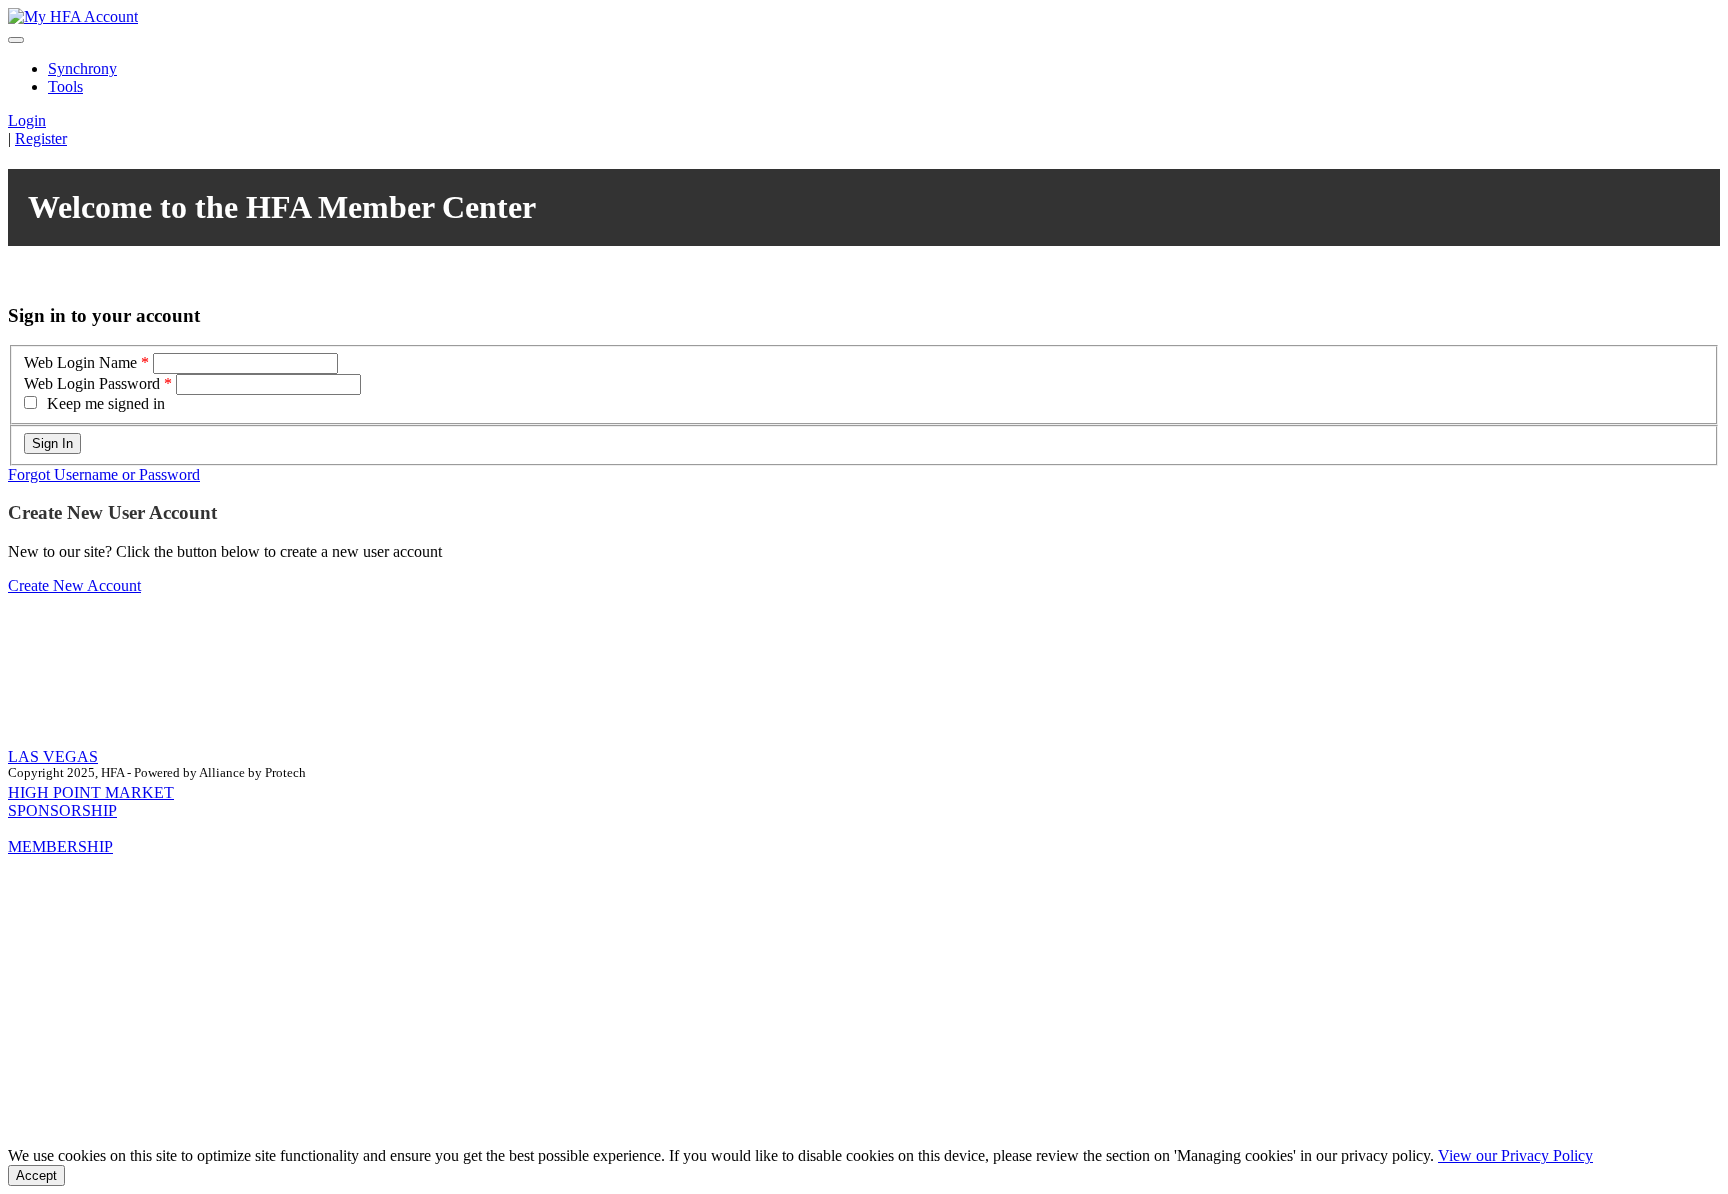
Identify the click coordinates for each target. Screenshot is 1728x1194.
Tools (65, 86)
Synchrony (82, 68)
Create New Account (74, 585)
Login (27, 120)
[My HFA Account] (73, 16)
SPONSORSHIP (62, 810)
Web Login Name (80, 362)
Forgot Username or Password (104, 474)
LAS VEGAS (53, 756)
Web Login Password (92, 383)
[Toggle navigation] (16, 40)
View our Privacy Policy (1515, 1155)
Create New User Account (112, 512)
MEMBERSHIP (60, 846)
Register (41, 138)
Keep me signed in (106, 403)
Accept (36, 1175)
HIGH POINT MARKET (91, 792)
